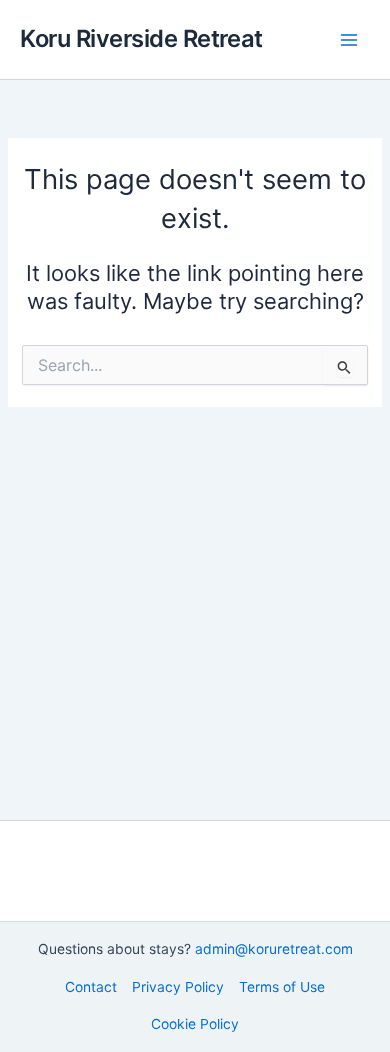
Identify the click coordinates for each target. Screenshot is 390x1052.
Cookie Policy (195, 1024)
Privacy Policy (178, 987)
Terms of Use (282, 987)
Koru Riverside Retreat (141, 38)
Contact (91, 987)
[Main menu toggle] (349, 40)
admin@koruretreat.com (274, 949)
